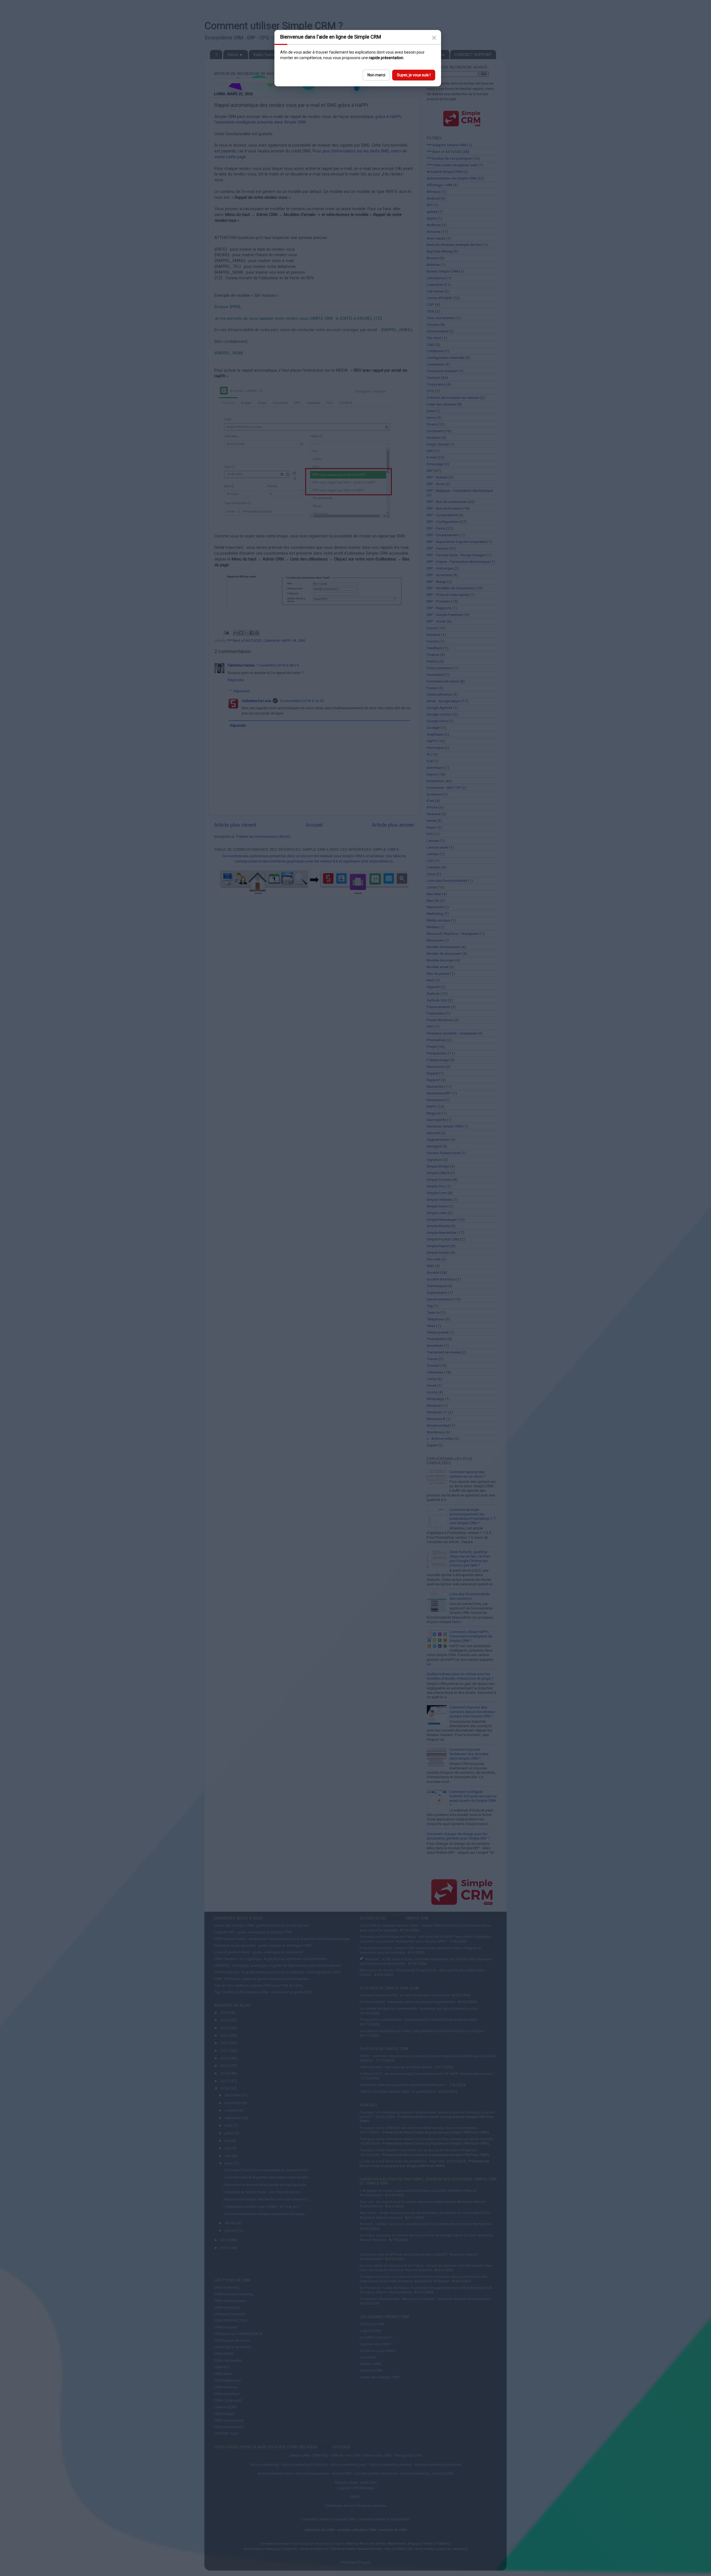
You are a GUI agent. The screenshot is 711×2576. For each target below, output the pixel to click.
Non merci (376, 75)
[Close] (434, 38)
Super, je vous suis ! (414, 75)
